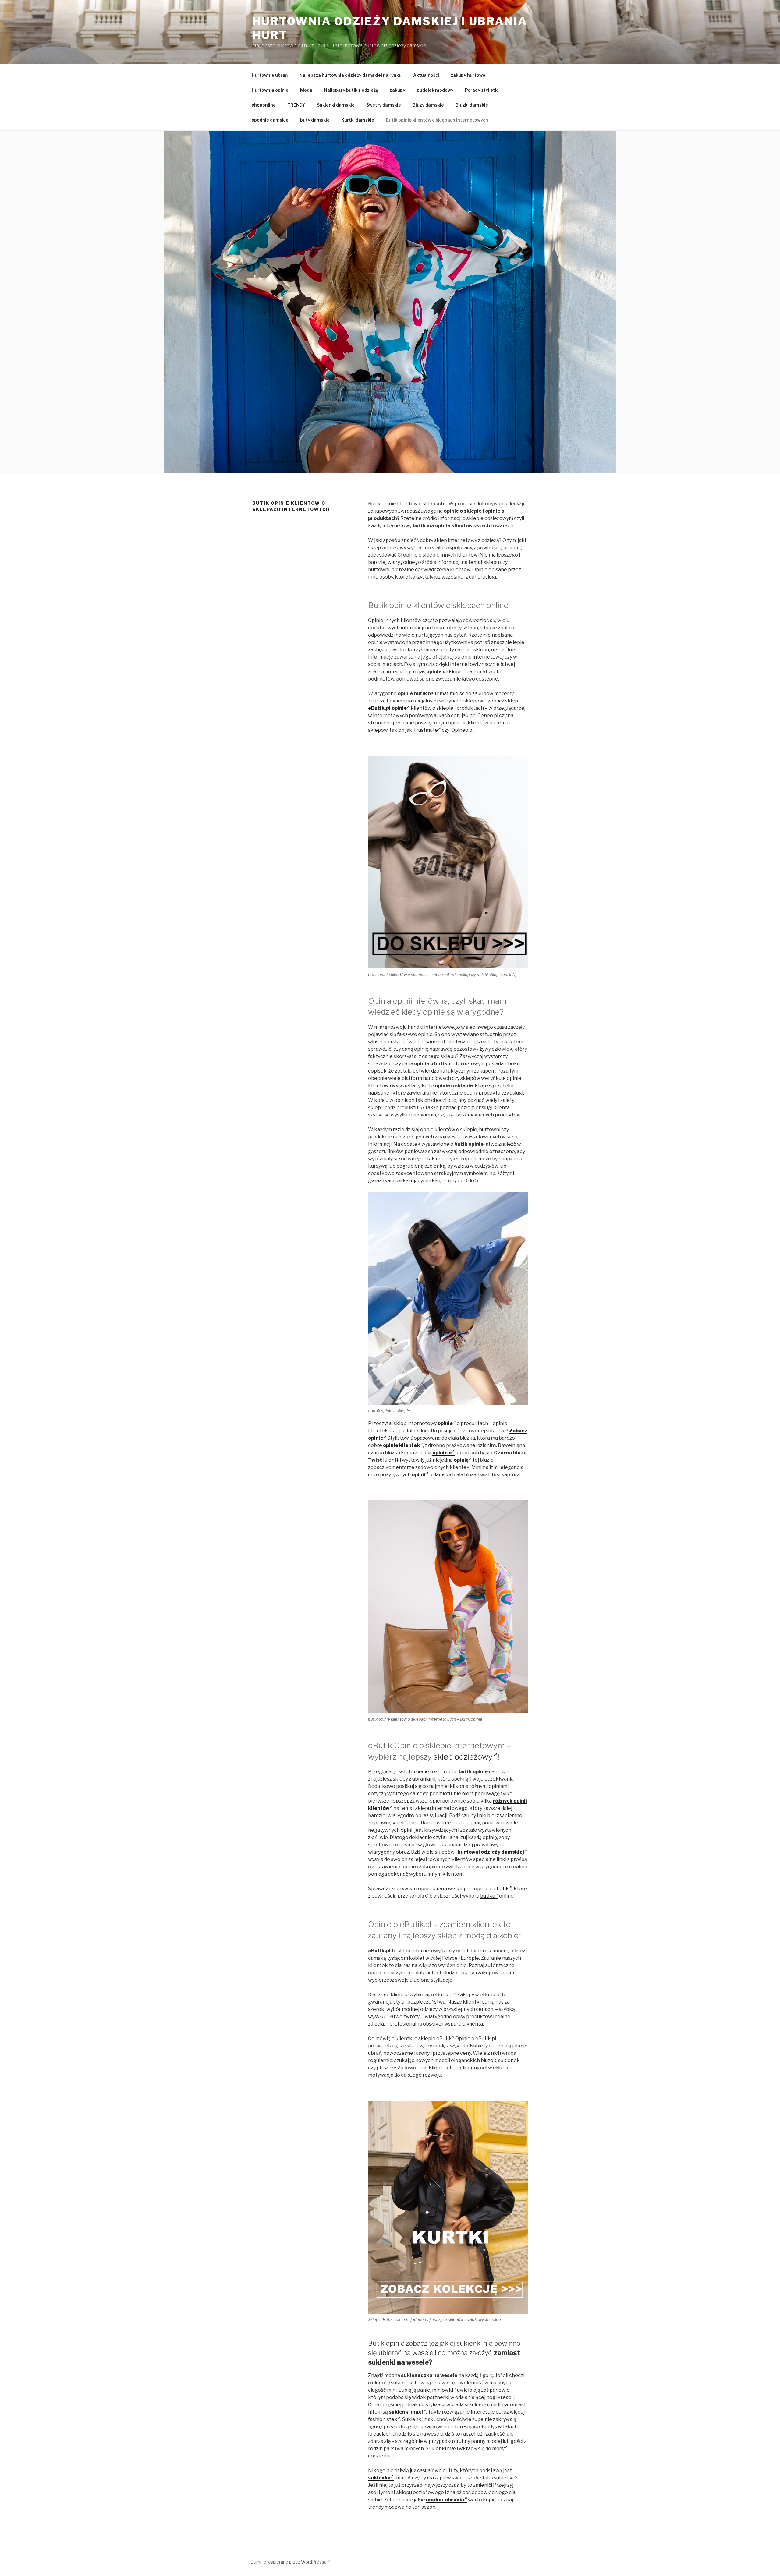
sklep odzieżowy (463, 1757)
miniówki (443, 2390)
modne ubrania (445, 2500)
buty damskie (315, 120)
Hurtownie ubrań (270, 75)
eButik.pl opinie (387, 708)
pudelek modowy (435, 90)
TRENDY (296, 105)
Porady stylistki (482, 90)
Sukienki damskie (336, 105)
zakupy (397, 90)
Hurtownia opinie (270, 90)
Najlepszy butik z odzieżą (351, 90)
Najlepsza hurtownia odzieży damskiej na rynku (350, 75)
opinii (418, 1475)
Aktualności (426, 75)
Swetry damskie (384, 105)
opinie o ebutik (491, 1889)
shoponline (264, 105)
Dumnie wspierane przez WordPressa (289, 2562)
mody (498, 2449)
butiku (488, 1896)
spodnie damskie (270, 120)
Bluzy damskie (428, 105)
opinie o (442, 1453)
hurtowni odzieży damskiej (491, 1852)
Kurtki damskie (358, 120)
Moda (306, 90)
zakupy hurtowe (468, 75)
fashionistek (383, 2419)
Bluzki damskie (472, 105)
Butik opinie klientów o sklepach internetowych (437, 120)
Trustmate (425, 730)
